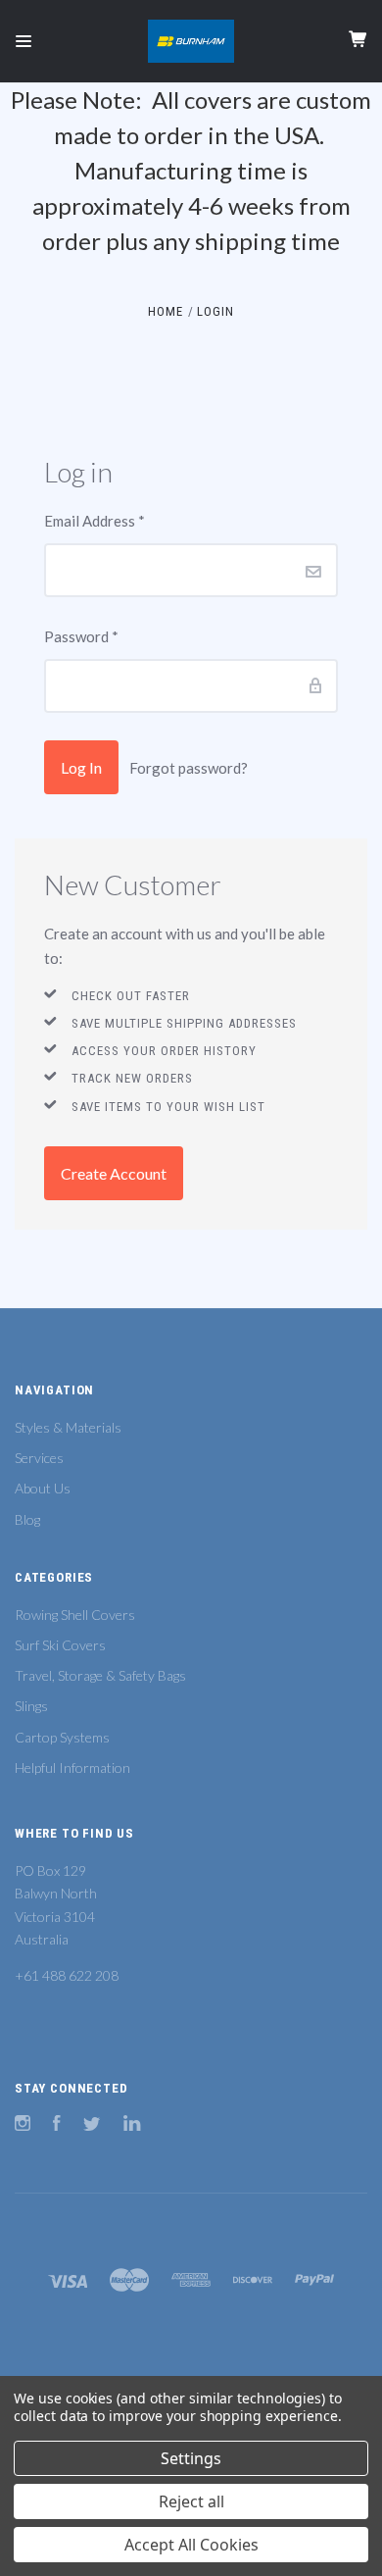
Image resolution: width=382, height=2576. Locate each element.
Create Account (114, 1173)
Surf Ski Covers (60, 1645)
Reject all (191, 2501)
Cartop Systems (62, 1737)
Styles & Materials (68, 1427)
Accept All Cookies (191, 2545)
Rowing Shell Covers (75, 1615)
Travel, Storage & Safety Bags (100, 1675)
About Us (43, 1488)
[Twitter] (92, 2125)
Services (39, 1458)
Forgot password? (189, 768)
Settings (191, 2458)
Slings (31, 1706)
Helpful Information (72, 1768)
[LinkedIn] (132, 2125)
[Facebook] (57, 2125)
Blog (27, 1519)
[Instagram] (23, 2125)
